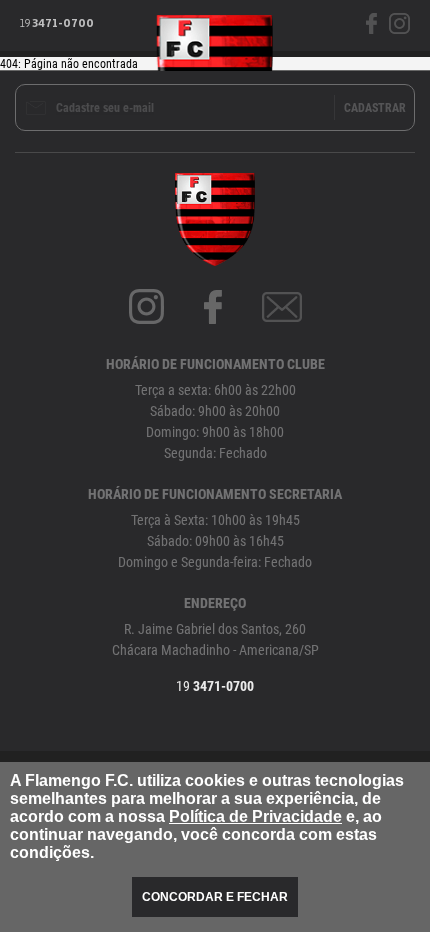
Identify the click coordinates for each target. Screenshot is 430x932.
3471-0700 (57, 24)
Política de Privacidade (255, 816)
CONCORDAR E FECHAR (215, 897)
